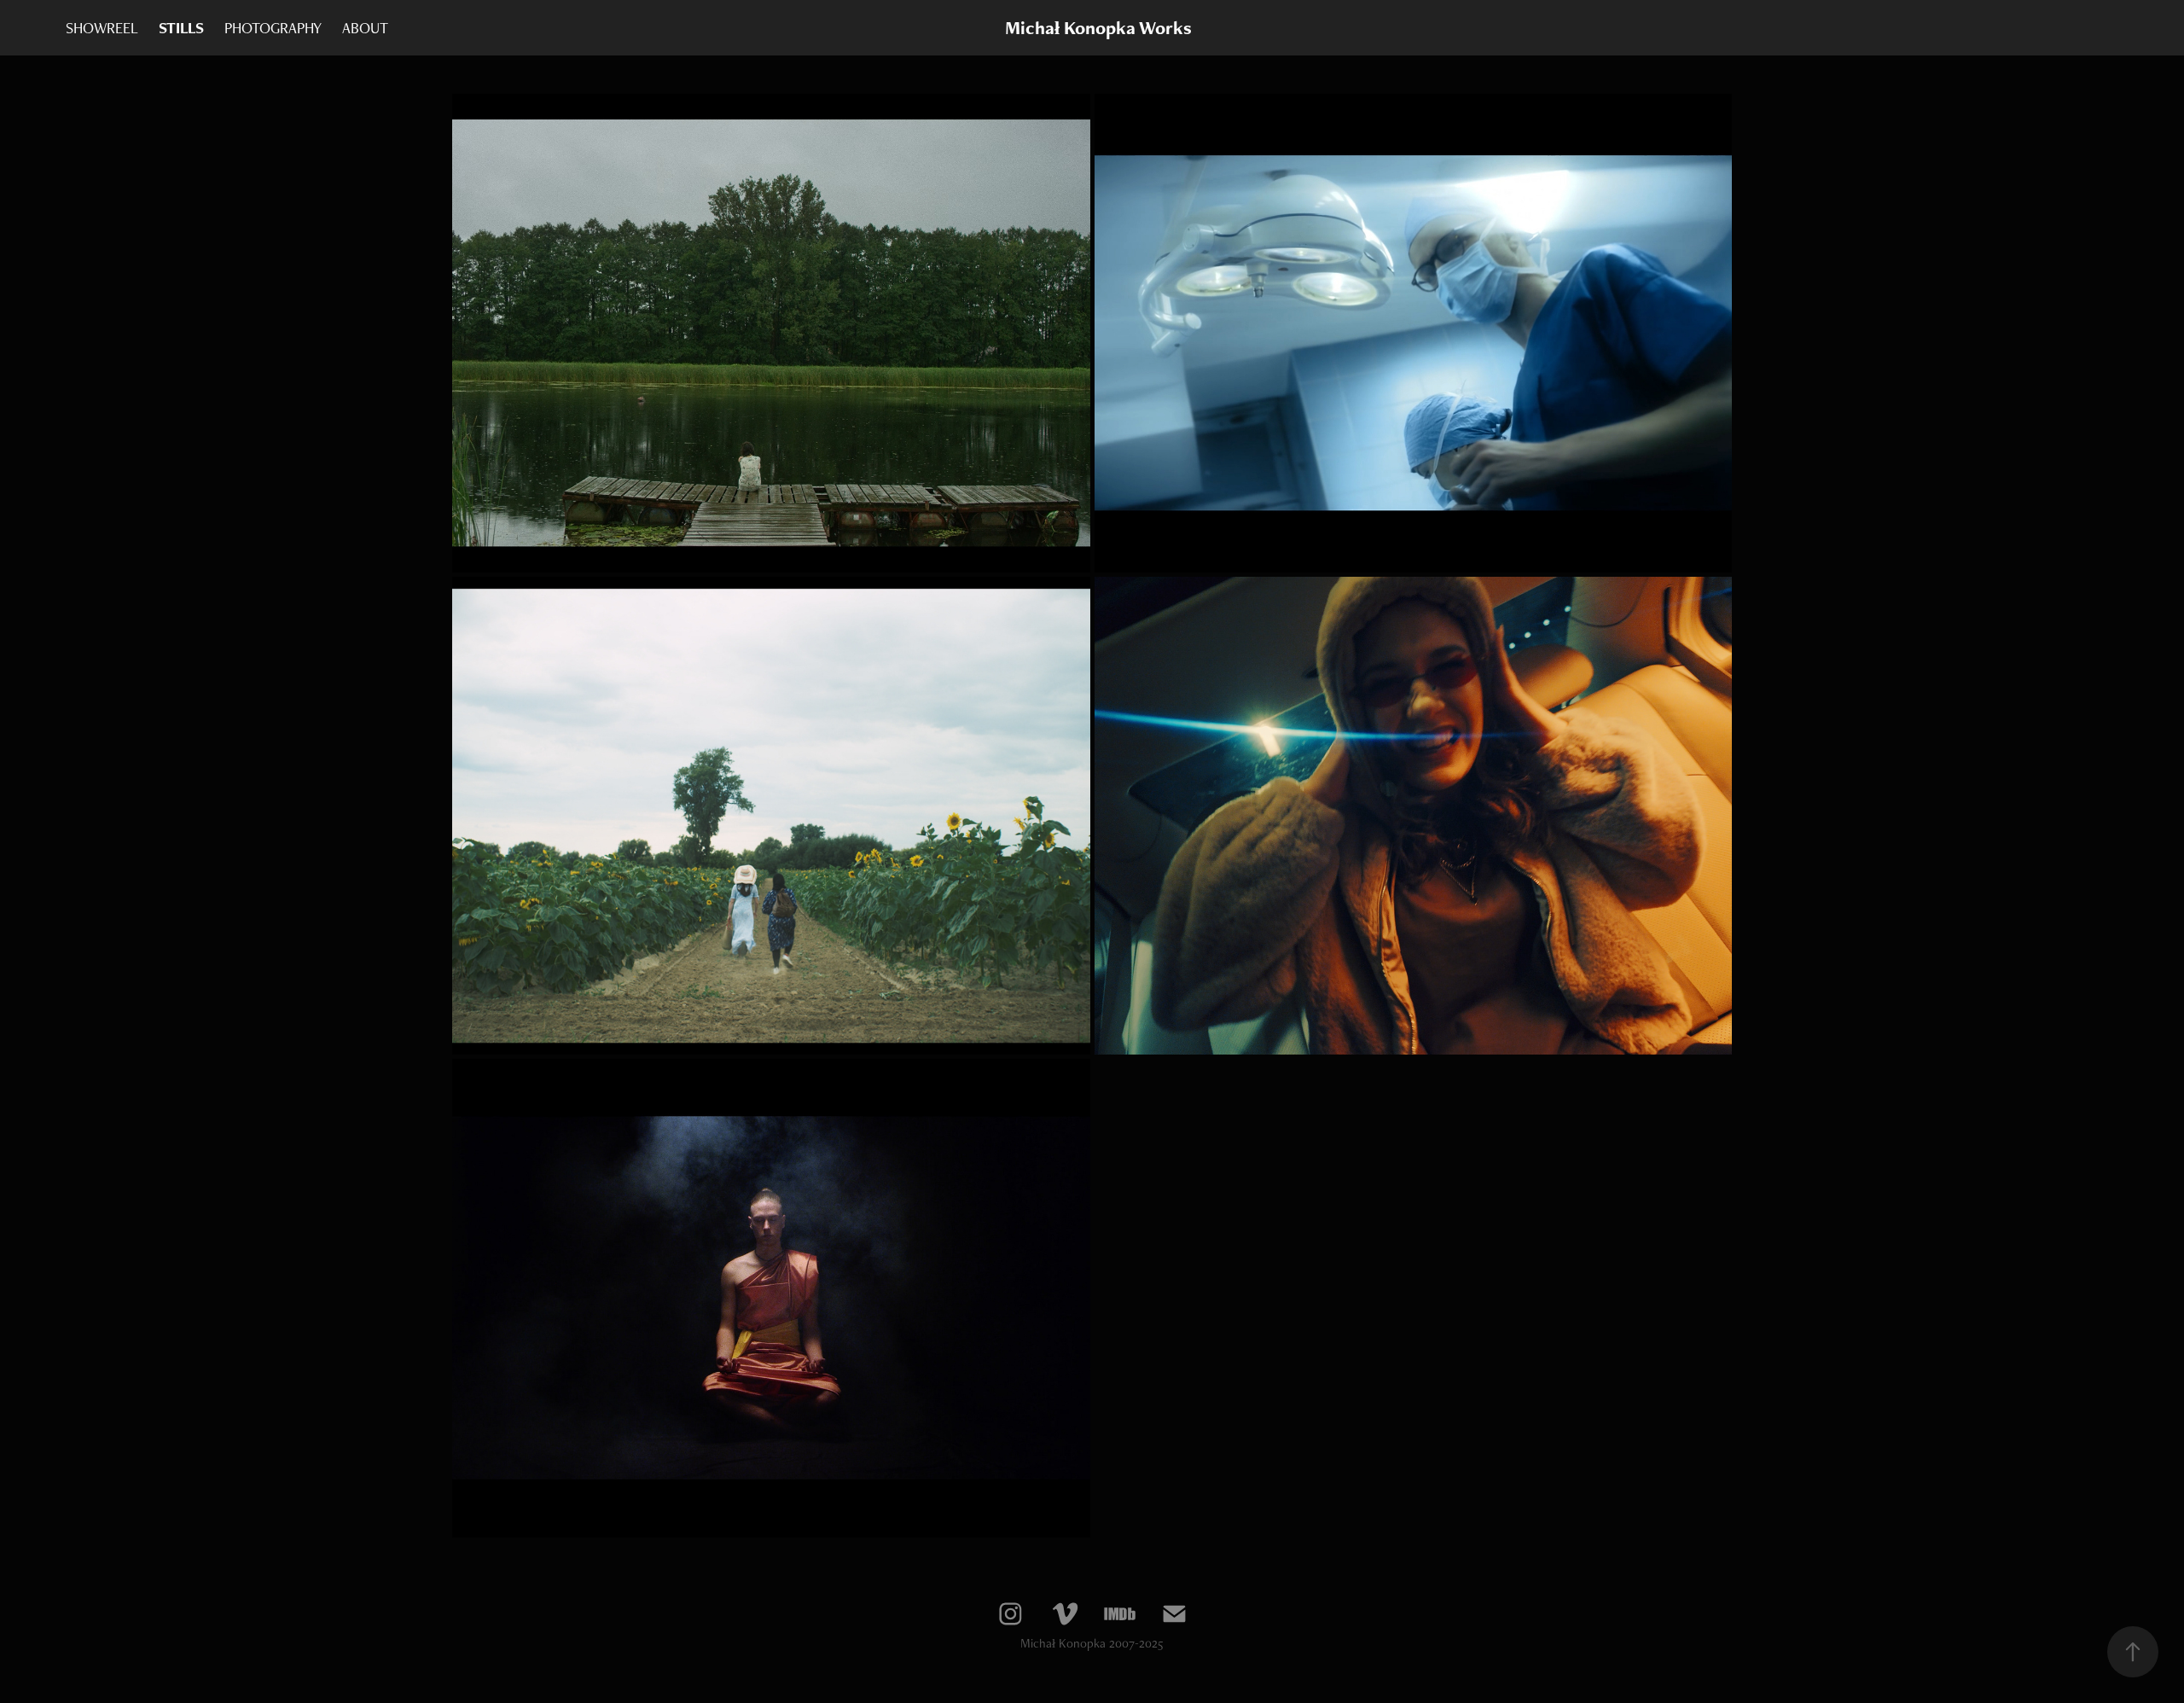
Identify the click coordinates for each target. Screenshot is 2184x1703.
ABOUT (365, 28)
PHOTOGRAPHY (273, 28)
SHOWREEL (102, 28)
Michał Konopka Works (1098, 28)
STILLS (181, 28)
